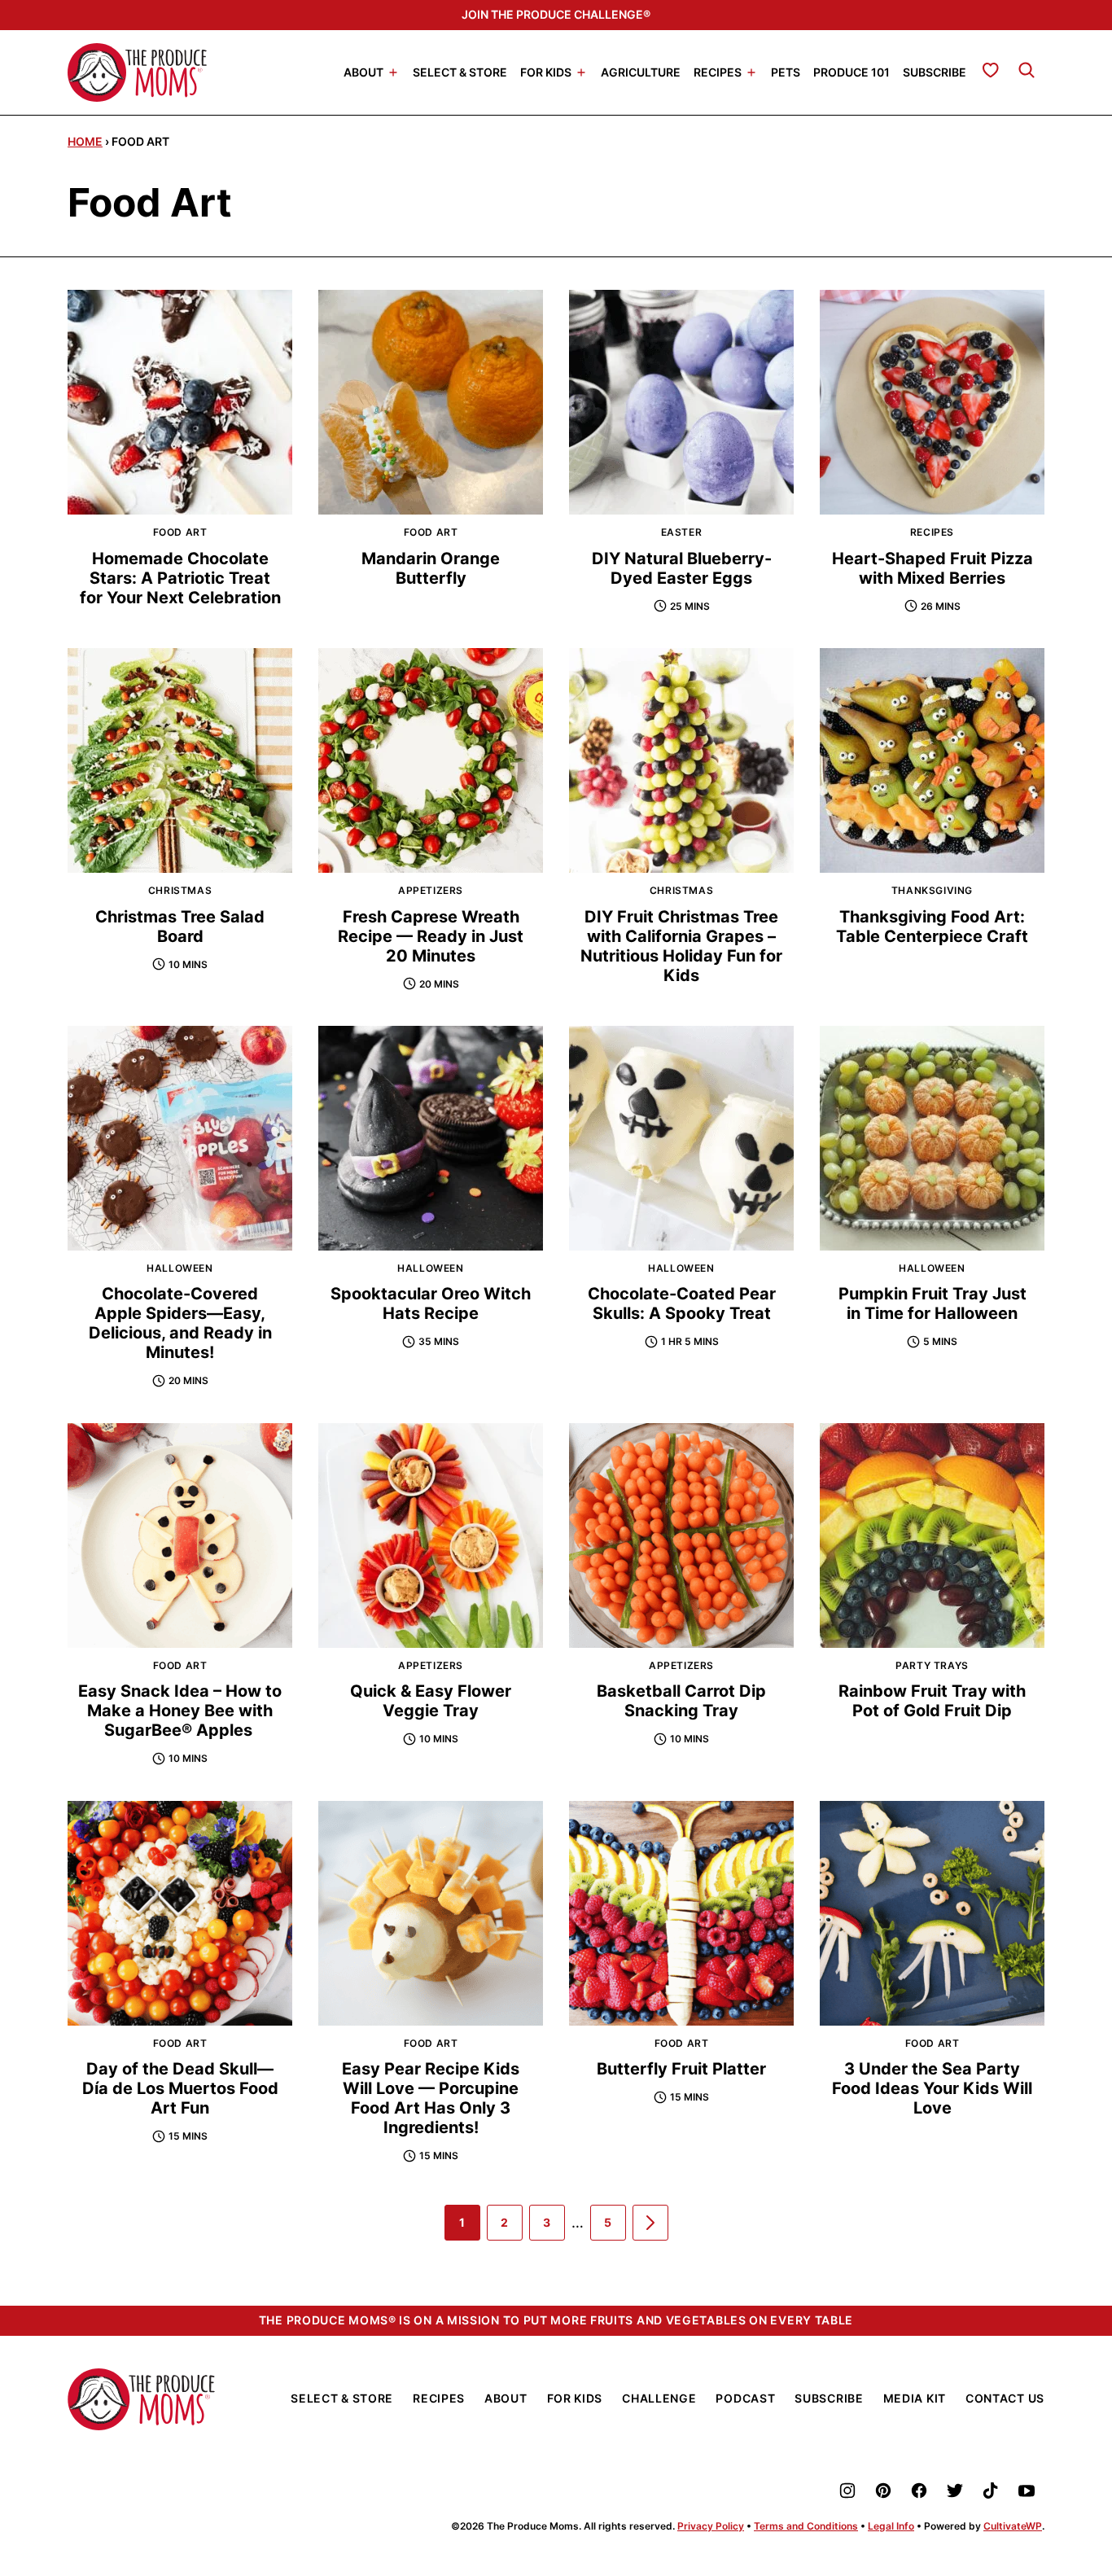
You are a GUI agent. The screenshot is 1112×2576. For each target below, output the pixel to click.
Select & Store (460, 71)
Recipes (718, 71)
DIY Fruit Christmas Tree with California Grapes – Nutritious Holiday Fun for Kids (681, 946)
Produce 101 (852, 71)
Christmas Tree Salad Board (180, 927)
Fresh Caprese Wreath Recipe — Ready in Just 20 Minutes (431, 936)
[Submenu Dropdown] (393, 72)
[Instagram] (847, 2491)
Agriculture (641, 71)
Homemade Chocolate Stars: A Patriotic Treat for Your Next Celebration (180, 578)
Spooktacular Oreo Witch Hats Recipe (431, 1303)
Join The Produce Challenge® (556, 14)
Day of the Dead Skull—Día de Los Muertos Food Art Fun (180, 2088)
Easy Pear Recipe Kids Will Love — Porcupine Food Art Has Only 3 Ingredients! (431, 2098)
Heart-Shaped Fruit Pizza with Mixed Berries (933, 568)
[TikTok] (991, 2491)
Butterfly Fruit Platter (681, 2069)
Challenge (659, 2398)
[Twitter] (955, 2491)
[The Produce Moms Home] (137, 72)
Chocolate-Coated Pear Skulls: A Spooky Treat (682, 1303)
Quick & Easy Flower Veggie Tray (431, 1701)
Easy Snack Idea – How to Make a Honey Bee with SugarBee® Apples (180, 1711)
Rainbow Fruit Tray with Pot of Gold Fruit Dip (932, 1701)
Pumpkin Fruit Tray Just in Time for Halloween (933, 1303)
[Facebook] (919, 2491)
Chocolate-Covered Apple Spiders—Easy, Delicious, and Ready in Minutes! (180, 1323)
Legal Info (891, 2526)
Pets (786, 71)
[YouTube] (1027, 2491)
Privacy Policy (711, 2526)
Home (85, 141)
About (363, 71)
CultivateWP (1013, 2526)
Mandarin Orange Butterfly (431, 568)
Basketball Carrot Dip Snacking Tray (681, 1701)
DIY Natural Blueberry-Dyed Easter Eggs (682, 568)
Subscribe (935, 71)
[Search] (1027, 70)
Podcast (745, 2398)
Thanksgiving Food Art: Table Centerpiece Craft (932, 927)
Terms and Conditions (806, 2526)
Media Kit (915, 2398)
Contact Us (1005, 2398)
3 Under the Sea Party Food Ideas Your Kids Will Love (932, 2088)
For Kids (546, 71)
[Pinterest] (883, 2491)
